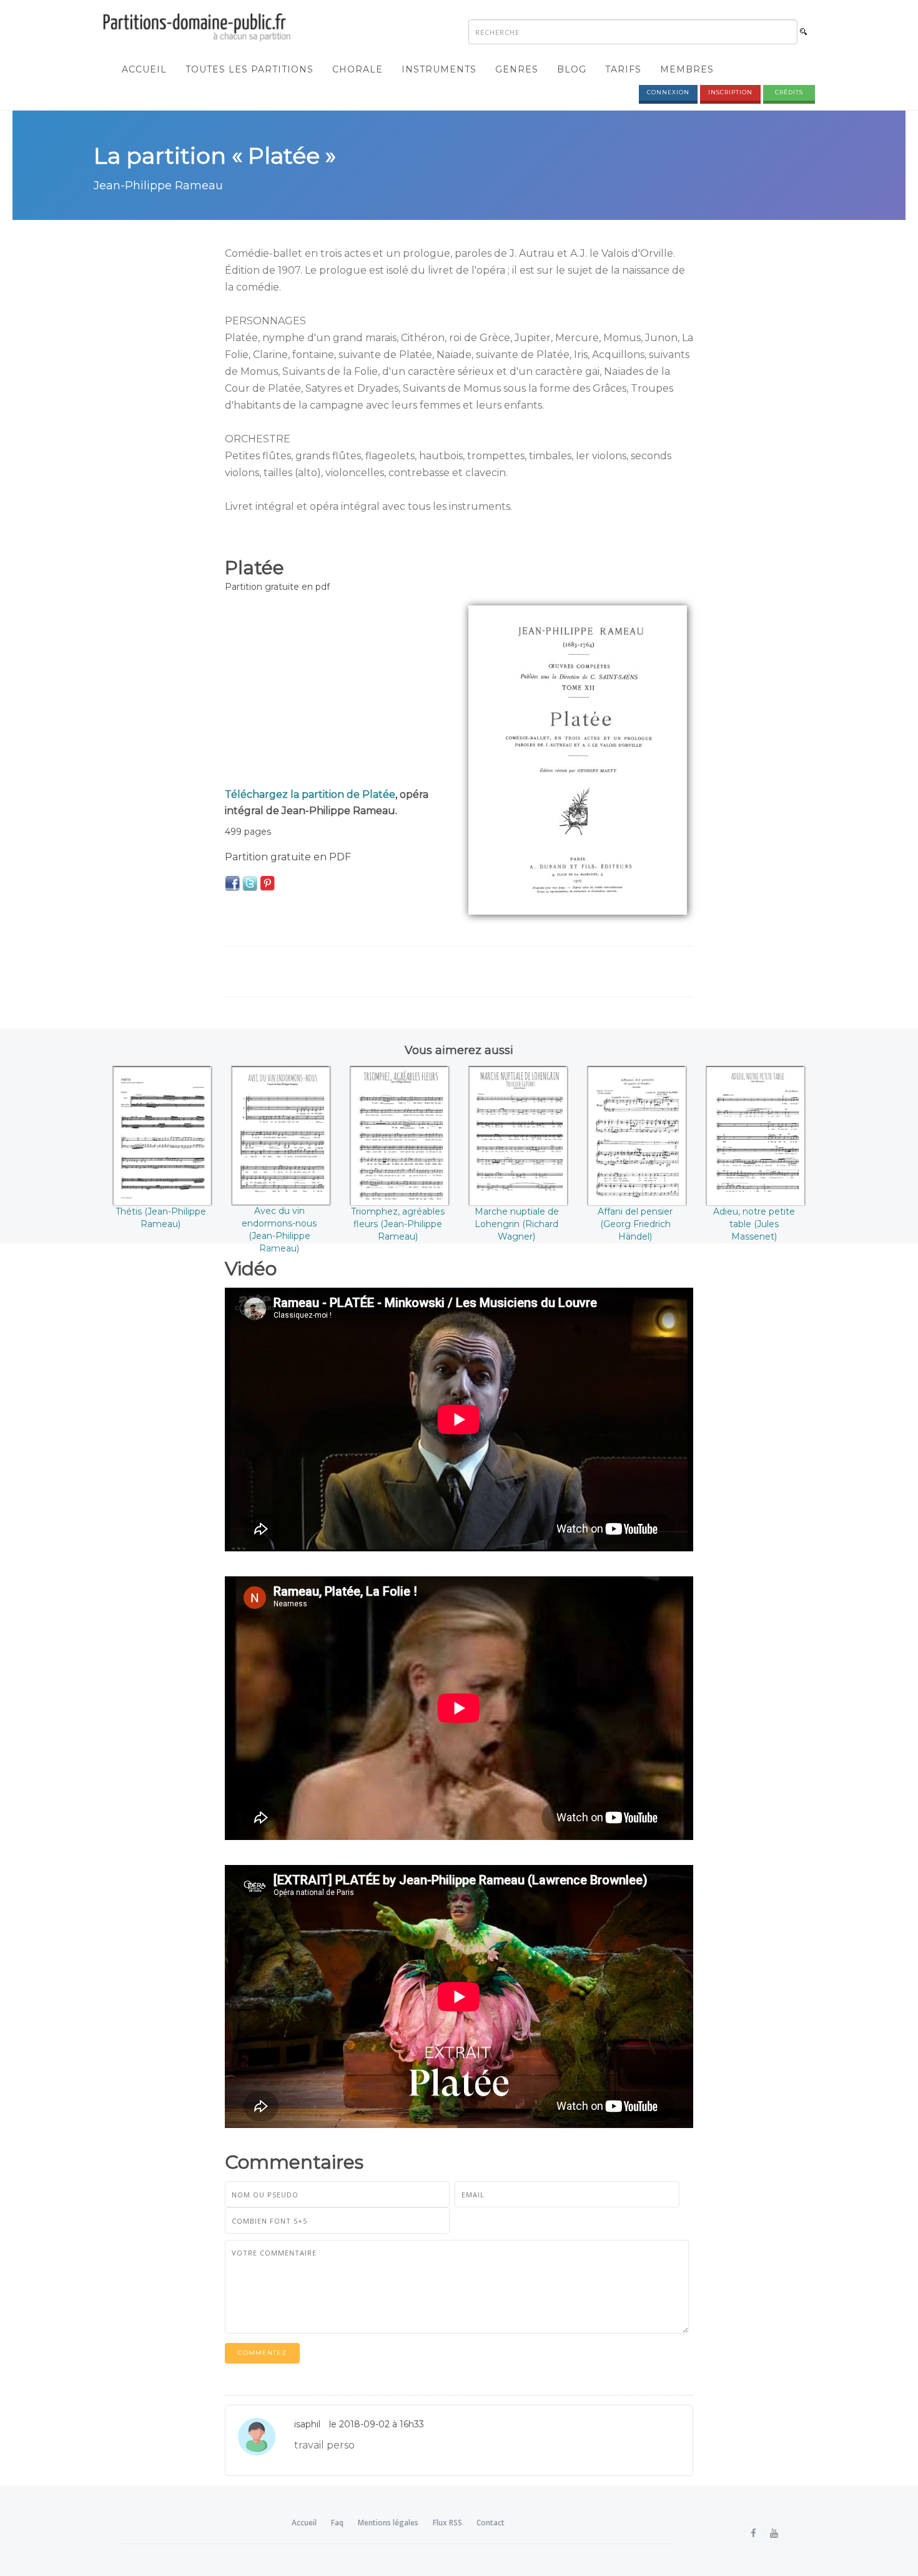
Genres (517, 69)
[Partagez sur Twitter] (250, 883)
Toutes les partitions (249, 69)
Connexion (668, 92)
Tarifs (623, 69)
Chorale (358, 69)
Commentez (262, 2353)
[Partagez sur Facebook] (232, 883)
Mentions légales (388, 2523)
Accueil (144, 69)
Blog (572, 69)
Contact (491, 2523)
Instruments (439, 69)
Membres (687, 69)
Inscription (730, 92)
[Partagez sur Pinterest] (267, 883)
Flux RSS (447, 2523)
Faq (337, 2523)
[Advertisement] (337, 693)
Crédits (789, 92)
